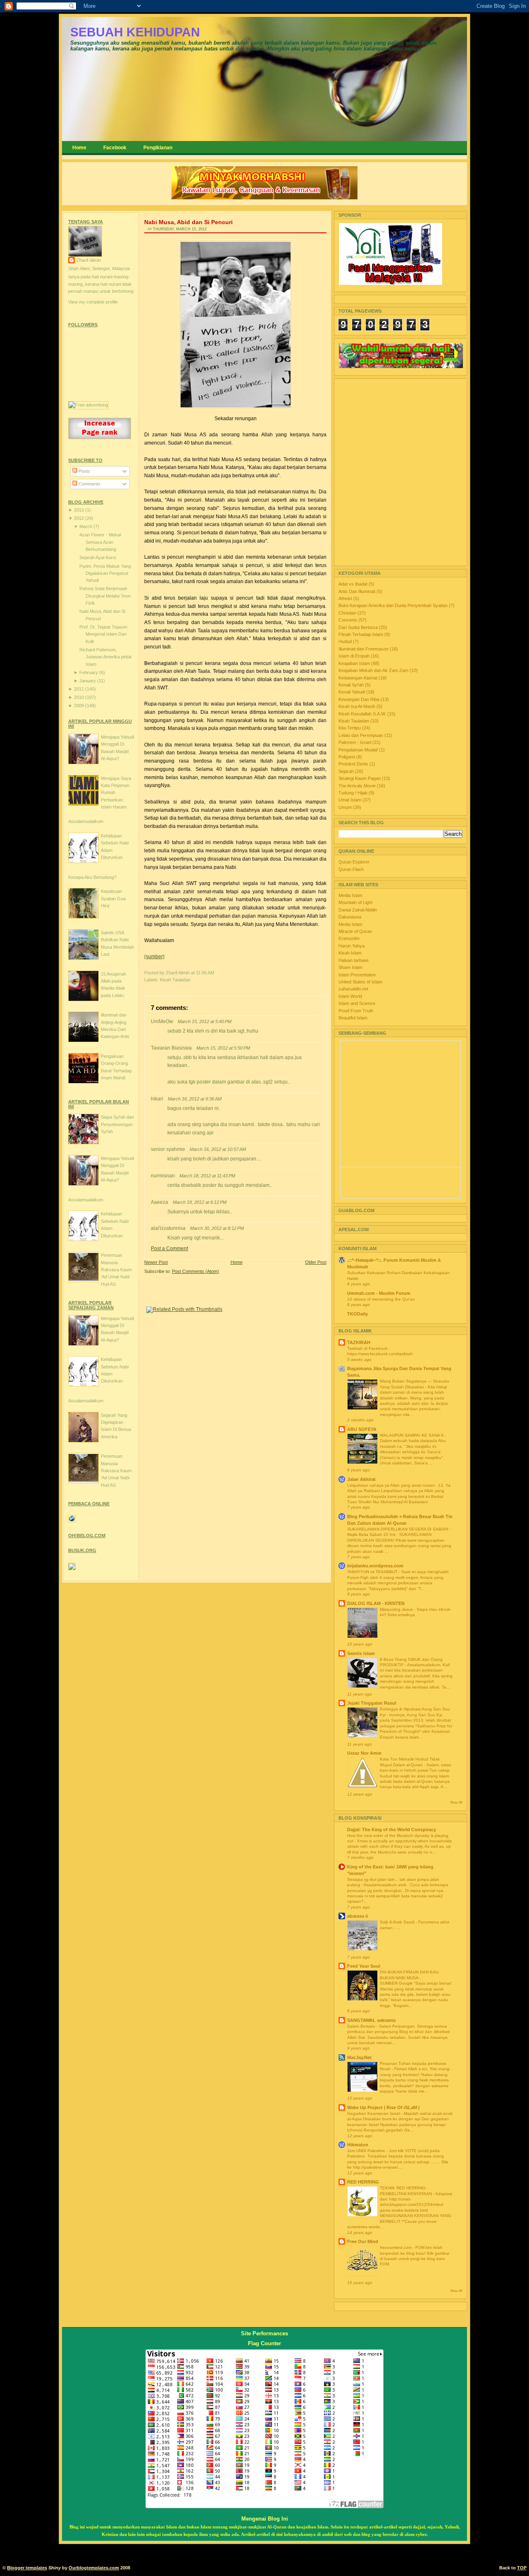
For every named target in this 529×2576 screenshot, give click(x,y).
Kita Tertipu (350, 728)
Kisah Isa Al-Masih (357, 706)
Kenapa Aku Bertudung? (92, 877)
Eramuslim (349, 938)
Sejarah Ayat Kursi (98, 557)
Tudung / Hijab (354, 793)
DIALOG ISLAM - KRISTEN (376, 1603)
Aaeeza (160, 1202)
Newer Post (156, 1262)
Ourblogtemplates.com (94, 2568)
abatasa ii (357, 1916)
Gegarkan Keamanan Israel (374, 2113)
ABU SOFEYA (362, 1429)
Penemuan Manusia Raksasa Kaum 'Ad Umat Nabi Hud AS (116, 1270)
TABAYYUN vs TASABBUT (373, 1572)
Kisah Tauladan (175, 980)
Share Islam (350, 967)
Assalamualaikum (86, 821)
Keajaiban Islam (355, 663)
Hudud (346, 641)
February (89, 672)
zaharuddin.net (353, 989)
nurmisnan (163, 1176)
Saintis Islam (361, 1653)
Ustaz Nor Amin (364, 1753)
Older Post (316, 1262)
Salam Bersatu (362, 2026)
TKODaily (357, 1314)
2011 (80, 689)
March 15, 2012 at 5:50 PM (223, 1048)
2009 (80, 706)
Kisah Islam (350, 953)
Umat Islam (350, 800)
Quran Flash (351, 869)
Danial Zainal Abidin (358, 910)
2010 (80, 697)
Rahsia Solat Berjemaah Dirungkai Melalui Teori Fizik (105, 596)
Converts (348, 620)
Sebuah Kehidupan (135, 32)
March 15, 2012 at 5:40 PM (205, 1021)
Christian (348, 613)
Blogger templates (27, 2568)
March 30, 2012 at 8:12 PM (217, 1228)
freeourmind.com (396, 2247)
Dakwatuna (350, 917)
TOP (522, 2568)
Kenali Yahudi (352, 692)
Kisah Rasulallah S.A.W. (363, 714)
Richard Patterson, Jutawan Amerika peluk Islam (106, 657)
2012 (80, 518)
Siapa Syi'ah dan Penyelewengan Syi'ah (117, 1124)
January (88, 681)
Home (79, 148)
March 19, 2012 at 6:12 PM (200, 1202)
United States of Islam (360, 982)
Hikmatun (358, 2145)
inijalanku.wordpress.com (375, 1566)
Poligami (347, 757)
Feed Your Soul (364, 1966)
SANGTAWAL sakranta (371, 2020)
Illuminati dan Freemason (364, 649)
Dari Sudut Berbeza (359, 627)
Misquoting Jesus (397, 1609)
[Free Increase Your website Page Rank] (100, 438)
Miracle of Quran (355, 931)
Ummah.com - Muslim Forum (379, 1293)
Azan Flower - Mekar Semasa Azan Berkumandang (100, 542)
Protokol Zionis (354, 764)
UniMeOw (162, 1021)
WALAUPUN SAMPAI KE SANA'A (412, 1435)
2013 (80, 510)
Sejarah (347, 771)
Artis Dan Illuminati (357, 591)
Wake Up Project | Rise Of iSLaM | (383, 2107)
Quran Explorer (354, 862)
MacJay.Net (359, 2057)
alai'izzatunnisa (168, 1228)
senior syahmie (168, 1149)
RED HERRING (363, 2182)
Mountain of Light (355, 902)
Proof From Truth (356, 1011)
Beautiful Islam (353, 1018)
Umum (346, 807)
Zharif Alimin (89, 260)
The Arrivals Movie (358, 786)
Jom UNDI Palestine (367, 2151)
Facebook (115, 148)
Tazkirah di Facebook (368, 1348)
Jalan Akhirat (361, 1479)
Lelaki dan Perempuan (361, 735)
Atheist (346, 598)
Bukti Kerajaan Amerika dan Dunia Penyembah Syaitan (394, 605)
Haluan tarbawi (353, 960)
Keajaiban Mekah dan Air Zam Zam (374, 670)
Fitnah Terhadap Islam (361, 634)
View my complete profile (93, 302)
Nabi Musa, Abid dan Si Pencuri (188, 222)
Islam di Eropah (355, 656)
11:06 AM (205, 973)
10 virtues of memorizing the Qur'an (381, 1299)
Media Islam (350, 895)
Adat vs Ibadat (354, 584)
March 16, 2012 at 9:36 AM (195, 1099)
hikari (157, 1099)
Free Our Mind (363, 2241)
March (86, 526)
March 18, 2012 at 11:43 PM (207, 1176)
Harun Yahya (351, 946)
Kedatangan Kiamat (359, 678)
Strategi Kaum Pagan (360, 778)
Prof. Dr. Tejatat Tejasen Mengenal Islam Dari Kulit (103, 634)
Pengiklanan (158, 148)
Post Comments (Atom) (195, 1271)
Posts (84, 471)
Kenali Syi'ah (352, 685)
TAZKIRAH (359, 1342)
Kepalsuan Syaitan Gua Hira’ (113, 898)
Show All (456, 1802)
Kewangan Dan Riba (360, 699)
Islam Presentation (357, 975)
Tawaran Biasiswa (171, 1048)
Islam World (350, 996)
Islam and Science (357, 1003)
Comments (89, 484)
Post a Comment (169, 1249)
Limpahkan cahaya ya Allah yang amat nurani (391, 1485)
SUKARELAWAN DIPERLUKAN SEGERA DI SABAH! (398, 1529)
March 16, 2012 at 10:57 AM (218, 1149)
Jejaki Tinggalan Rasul (372, 1703)
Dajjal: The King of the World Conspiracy (392, 1830)
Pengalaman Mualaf (359, 750)
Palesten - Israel (355, 742)
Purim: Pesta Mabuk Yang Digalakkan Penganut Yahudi (105, 573)
